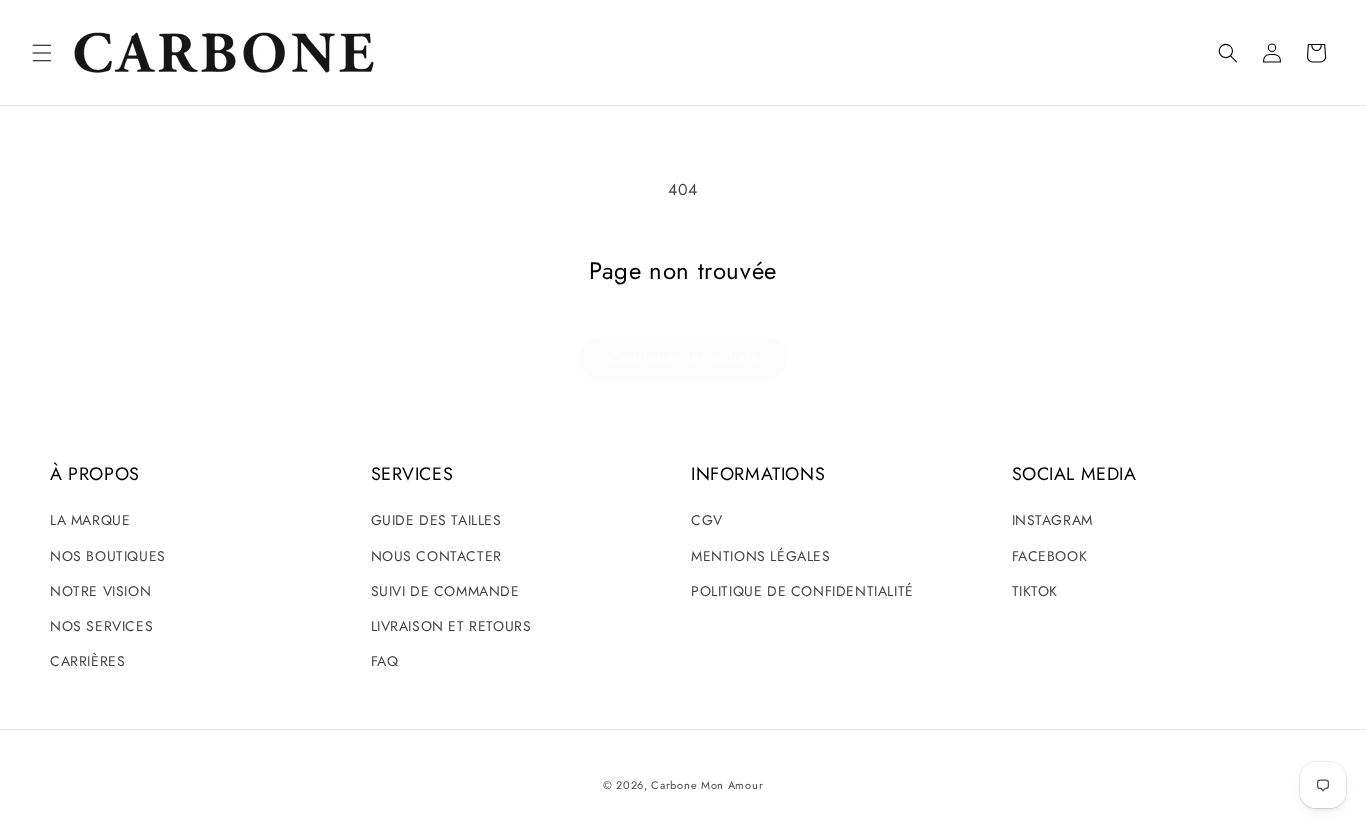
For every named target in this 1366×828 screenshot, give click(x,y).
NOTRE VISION (100, 591)
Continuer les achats (683, 358)
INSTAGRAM (1052, 520)
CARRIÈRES (87, 661)
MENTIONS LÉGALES (761, 556)
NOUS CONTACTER (436, 556)
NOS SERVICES (101, 626)
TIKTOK (1035, 591)
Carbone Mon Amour (707, 785)
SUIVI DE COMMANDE (445, 591)
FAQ (385, 661)
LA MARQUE (90, 520)
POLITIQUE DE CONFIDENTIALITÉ (802, 591)
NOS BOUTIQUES (108, 556)
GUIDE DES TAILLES (436, 520)
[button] (42, 53)
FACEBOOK (1050, 556)
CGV (707, 520)
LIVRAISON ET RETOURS (451, 626)
